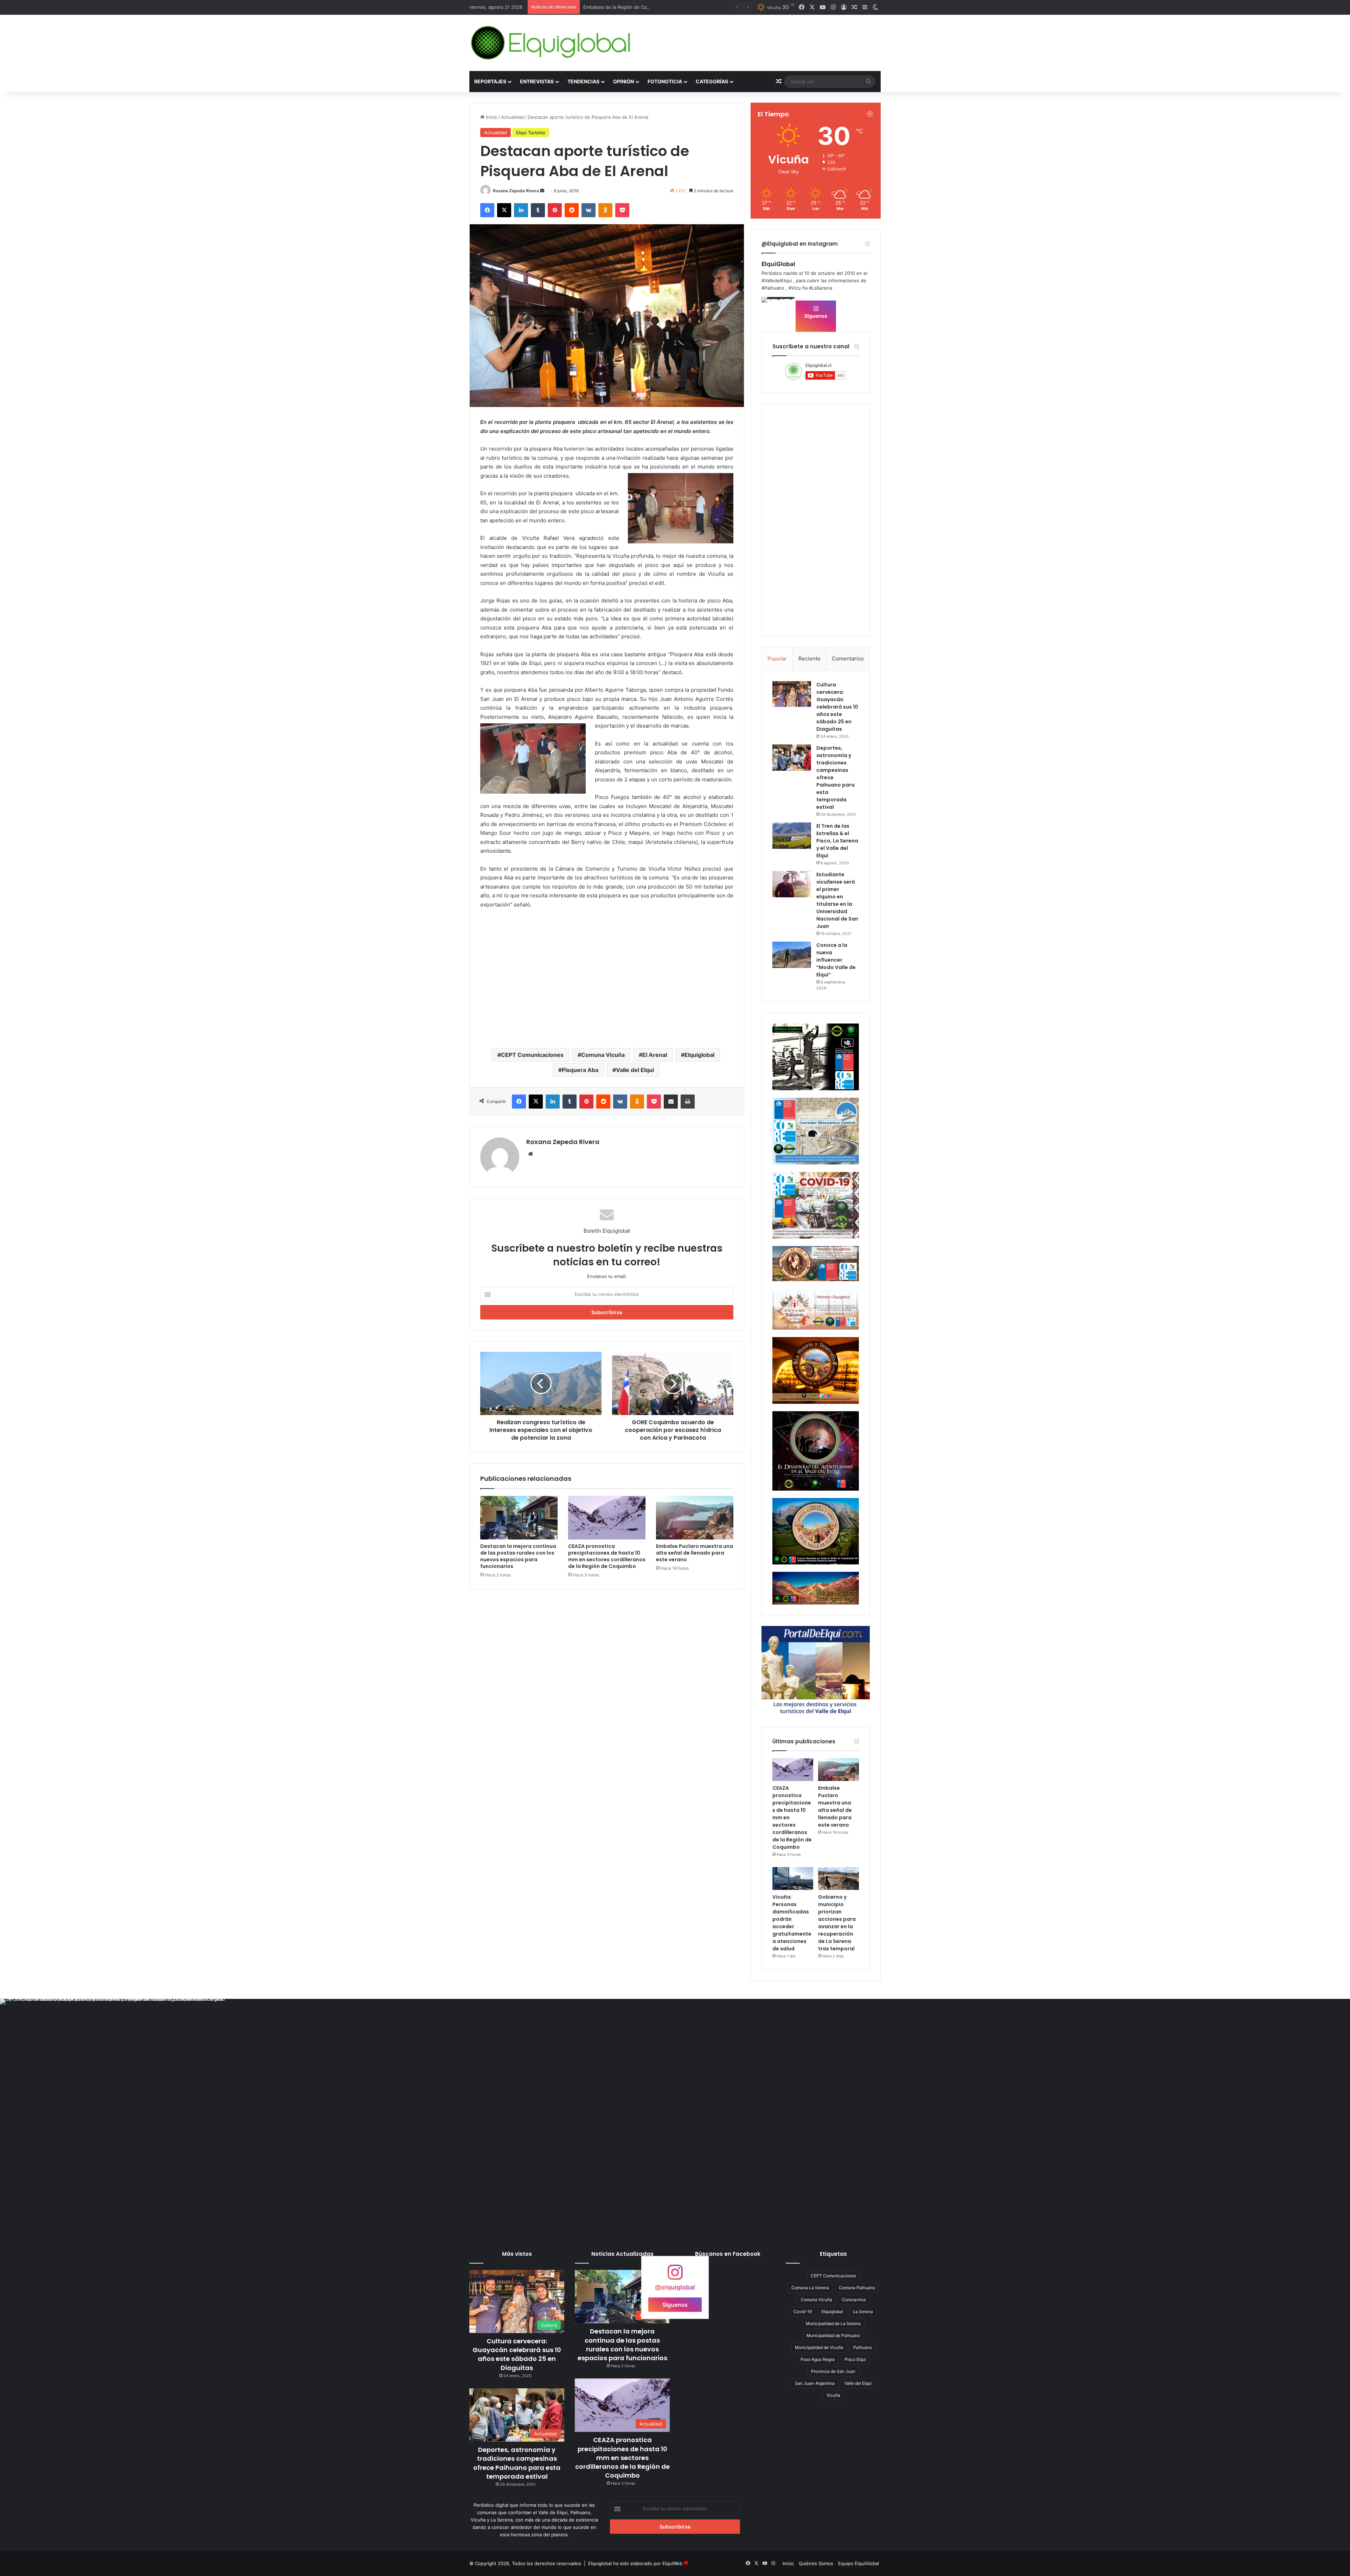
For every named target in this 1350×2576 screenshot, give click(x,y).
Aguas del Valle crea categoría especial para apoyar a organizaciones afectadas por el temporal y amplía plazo (703, 7)
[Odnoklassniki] (605, 210)
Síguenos (816, 316)
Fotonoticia (665, 81)
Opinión (623, 81)
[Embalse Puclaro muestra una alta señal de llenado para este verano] (695, 1518)
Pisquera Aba (580, 1070)
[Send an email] (542, 191)
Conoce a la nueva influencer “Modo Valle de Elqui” (836, 960)
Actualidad (512, 117)
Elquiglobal (699, 1055)
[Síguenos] (675, 2276)
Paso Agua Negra (818, 2359)
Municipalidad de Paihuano (833, 2335)
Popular (777, 658)
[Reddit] (572, 210)
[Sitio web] (531, 1154)
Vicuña (833, 2395)
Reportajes (490, 81)
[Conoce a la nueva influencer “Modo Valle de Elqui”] (792, 955)
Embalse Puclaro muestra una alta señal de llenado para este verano (695, 1553)
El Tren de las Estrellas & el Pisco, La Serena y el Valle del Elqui (837, 841)
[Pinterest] (555, 210)
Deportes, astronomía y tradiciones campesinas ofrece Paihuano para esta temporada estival (517, 2463)
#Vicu (795, 288)
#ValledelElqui (777, 280)
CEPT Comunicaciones (532, 1055)
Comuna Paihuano (857, 2288)
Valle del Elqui (635, 1070)
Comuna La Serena (810, 2288)
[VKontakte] (589, 210)
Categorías (712, 81)
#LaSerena (821, 288)
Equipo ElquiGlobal (859, 2563)
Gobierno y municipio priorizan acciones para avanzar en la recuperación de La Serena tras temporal (837, 1923)
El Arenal (655, 1055)
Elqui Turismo (531, 133)
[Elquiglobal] (551, 43)
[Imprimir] (688, 1102)
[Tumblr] (538, 210)
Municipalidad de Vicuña (819, 2347)
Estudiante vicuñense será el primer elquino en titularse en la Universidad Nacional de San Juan (837, 900)
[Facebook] (487, 210)
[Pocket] (622, 210)
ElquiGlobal (778, 264)
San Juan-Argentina (815, 2383)
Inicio (491, 117)
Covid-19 (803, 2312)
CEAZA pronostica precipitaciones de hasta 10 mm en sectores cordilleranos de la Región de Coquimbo (607, 1556)
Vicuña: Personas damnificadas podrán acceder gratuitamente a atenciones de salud (792, 1923)
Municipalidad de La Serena (833, 2323)
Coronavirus (854, 2300)
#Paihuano (773, 288)
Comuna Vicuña (603, 1055)
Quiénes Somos (816, 2563)
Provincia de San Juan (833, 2371)
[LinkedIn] (521, 210)
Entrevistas (537, 81)
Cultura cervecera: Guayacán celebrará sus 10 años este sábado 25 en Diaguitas (837, 707)
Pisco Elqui (855, 2359)
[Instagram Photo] (778, 314)
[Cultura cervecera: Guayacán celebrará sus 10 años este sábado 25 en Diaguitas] (792, 694)
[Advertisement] (607, 987)
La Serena (863, 2312)
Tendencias (583, 81)
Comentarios (848, 658)
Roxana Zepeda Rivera (516, 191)
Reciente (809, 658)
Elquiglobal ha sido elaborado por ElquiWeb (635, 2563)
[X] (504, 210)
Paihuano (863, 2347)
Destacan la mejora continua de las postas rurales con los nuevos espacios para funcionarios (518, 1556)
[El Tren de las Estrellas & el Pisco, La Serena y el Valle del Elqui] (792, 836)
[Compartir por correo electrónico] (671, 1102)
